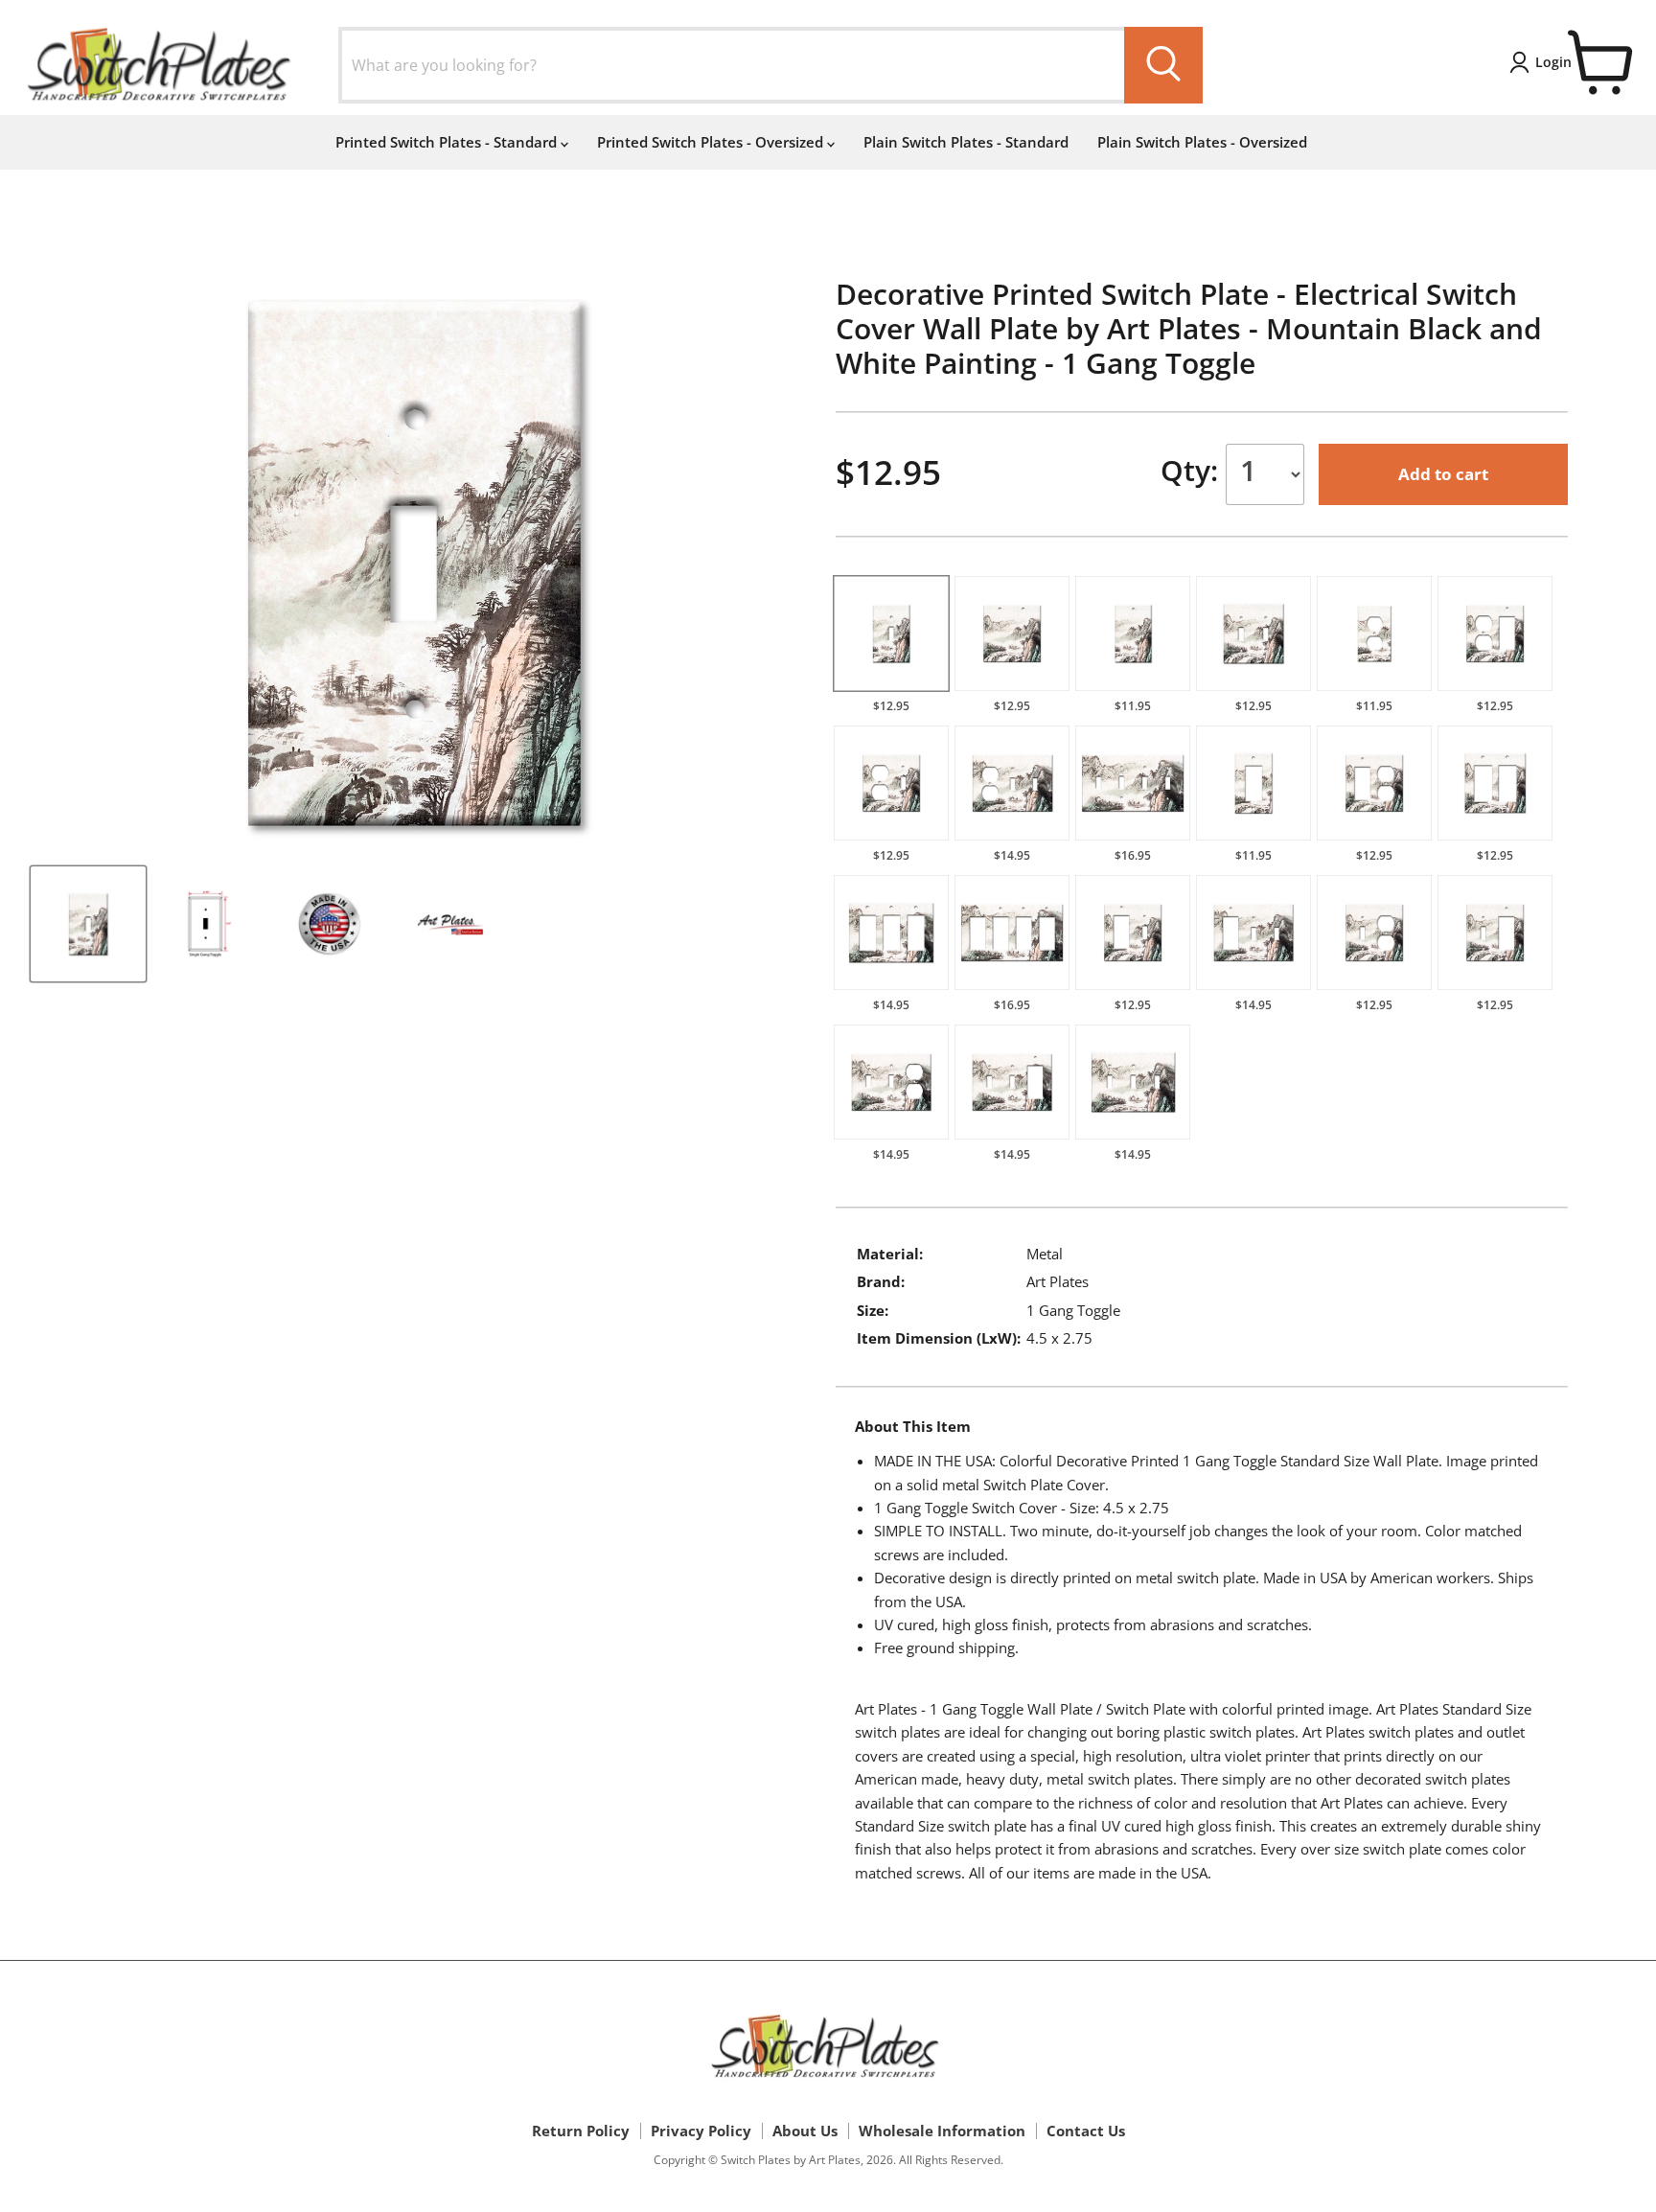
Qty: (1193, 470)
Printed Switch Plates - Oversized (712, 142)
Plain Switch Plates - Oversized (1202, 142)
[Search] (1163, 65)
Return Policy (581, 2131)
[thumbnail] (88, 924)
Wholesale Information (942, 2131)
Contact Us (1086, 2131)
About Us (805, 2131)
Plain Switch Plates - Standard (966, 142)
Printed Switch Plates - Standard (448, 142)
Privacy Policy (701, 2131)
